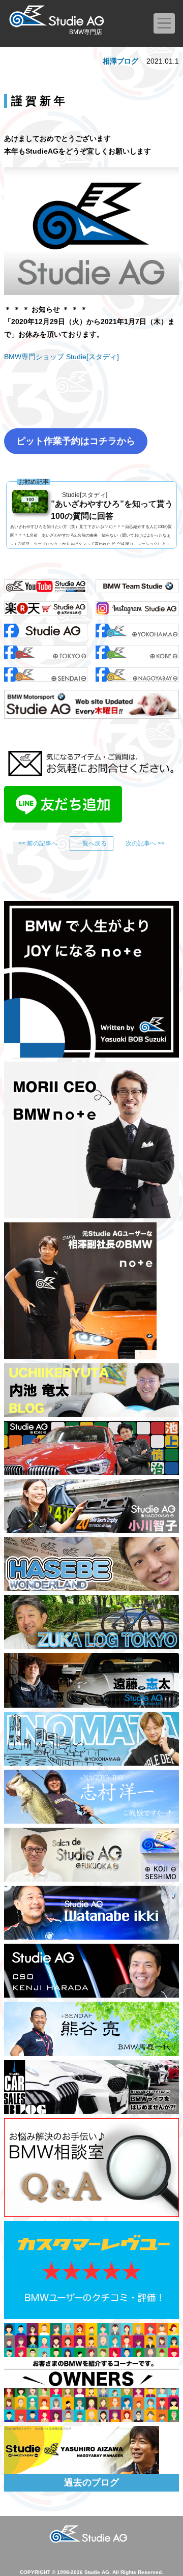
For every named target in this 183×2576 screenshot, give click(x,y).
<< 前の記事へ (38, 843)
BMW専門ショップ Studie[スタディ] (62, 357)
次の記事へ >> (145, 843)
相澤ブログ (120, 61)
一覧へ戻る (91, 843)
